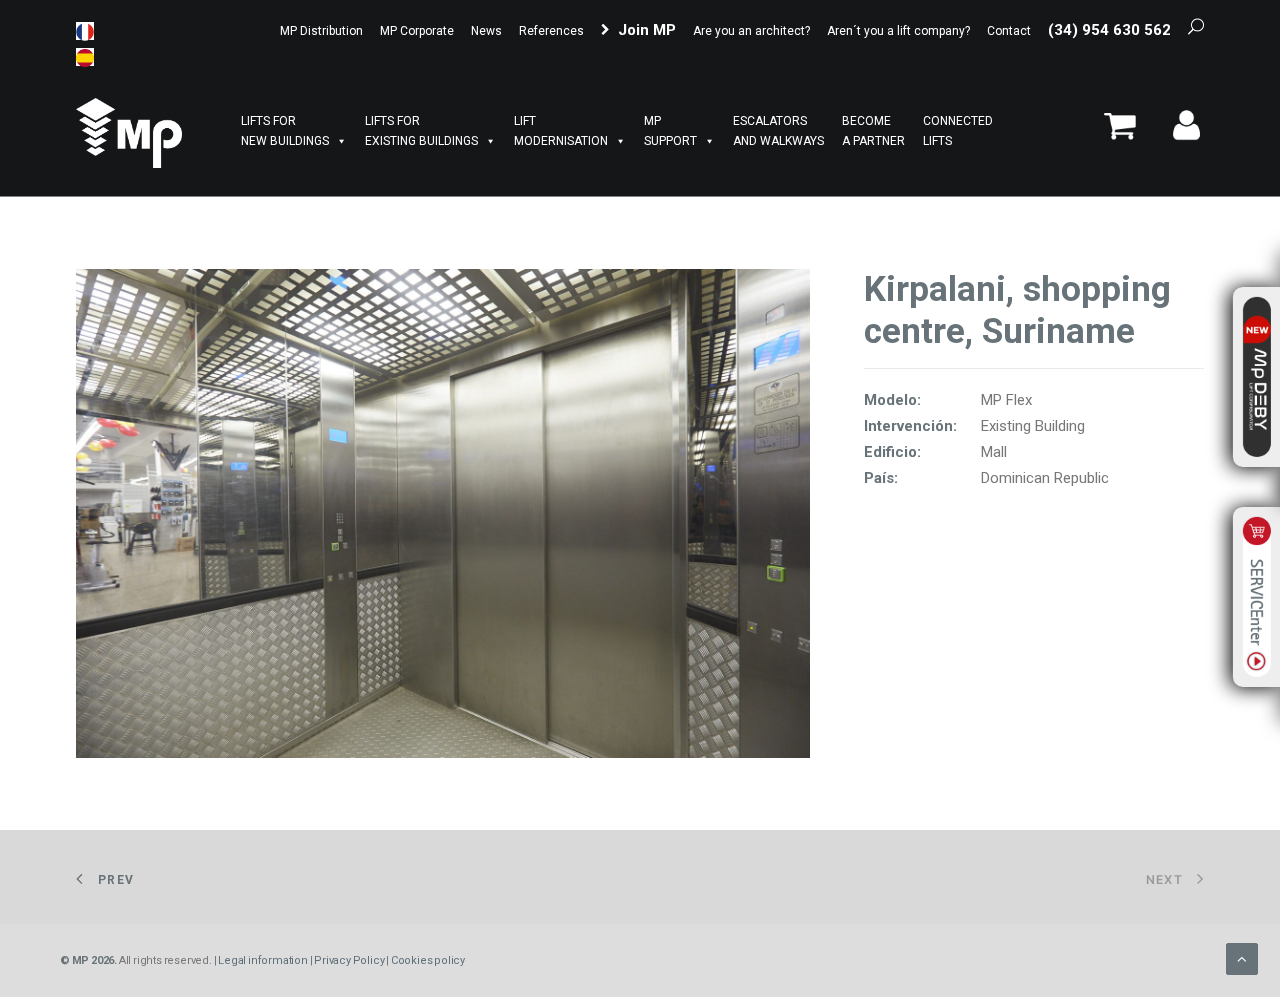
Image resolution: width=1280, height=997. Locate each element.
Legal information (263, 960)
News (486, 31)
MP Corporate (417, 31)
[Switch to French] (85, 31)
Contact (1009, 31)
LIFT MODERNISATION (561, 131)
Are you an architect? (751, 31)
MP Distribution (321, 31)
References (551, 31)
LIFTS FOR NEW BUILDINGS (285, 131)
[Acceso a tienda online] (1126, 133)
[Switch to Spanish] (85, 57)
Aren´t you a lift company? (898, 31)
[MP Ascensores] (129, 133)
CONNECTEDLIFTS (958, 131)
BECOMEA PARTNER (873, 131)
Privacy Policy (349, 960)
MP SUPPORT (670, 131)
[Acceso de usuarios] (1179, 133)
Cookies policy (428, 960)
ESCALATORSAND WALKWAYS (778, 131)
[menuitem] (323, 31)
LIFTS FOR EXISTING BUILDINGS (421, 131)
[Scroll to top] (1242, 958)
